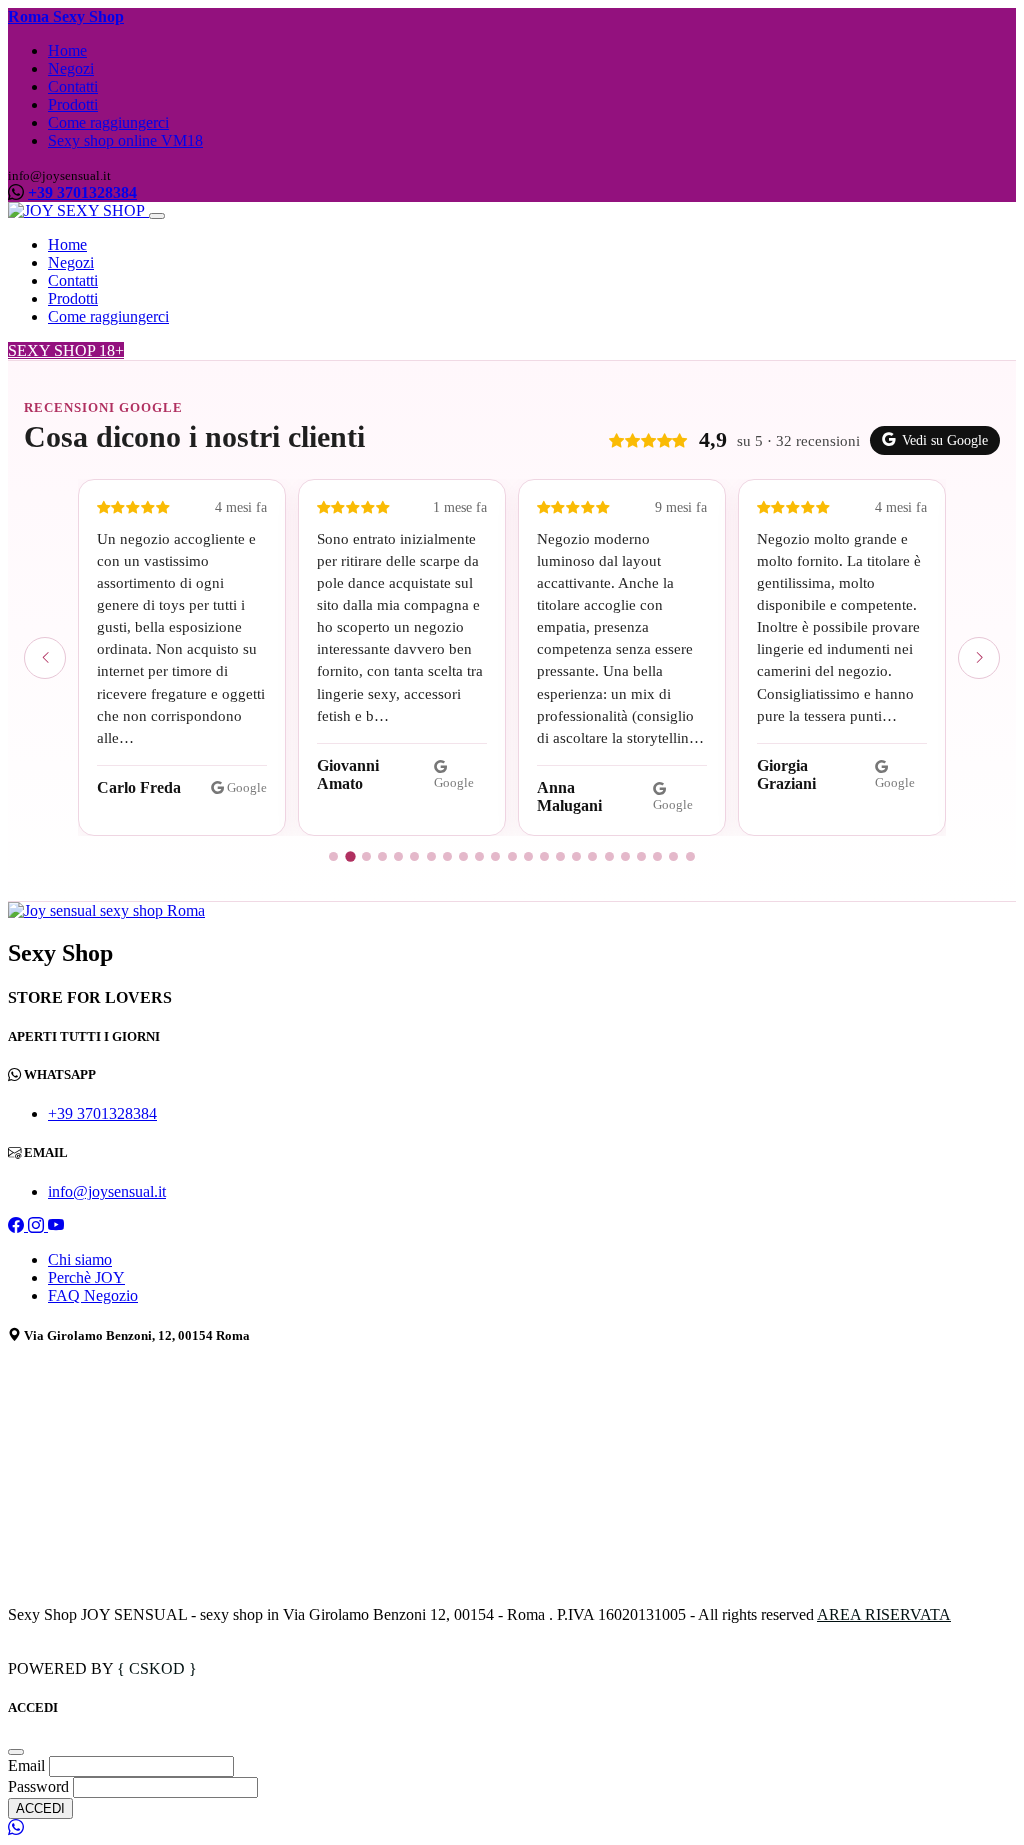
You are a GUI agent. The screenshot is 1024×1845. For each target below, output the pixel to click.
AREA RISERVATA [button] (884, 1614)
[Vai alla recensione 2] (350, 857)
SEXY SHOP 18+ (66, 350)
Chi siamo (80, 1259)
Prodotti (73, 104)
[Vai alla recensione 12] (512, 856)
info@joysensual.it (107, 1191)
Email (28, 1765)
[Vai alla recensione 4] (382, 856)
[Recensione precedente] (45, 658)
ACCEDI (40, 1808)
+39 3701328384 (82, 192)
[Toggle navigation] (157, 216)
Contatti (73, 86)
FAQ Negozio (93, 1295)
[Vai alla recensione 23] (690, 856)
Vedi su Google (945, 440)
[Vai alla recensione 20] (641, 856)
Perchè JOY (86, 1277)
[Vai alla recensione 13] (528, 856)
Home (67, 50)
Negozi (71, 68)
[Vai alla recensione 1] (333, 856)
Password (38, 1786)
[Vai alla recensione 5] (398, 856)
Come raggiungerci (108, 122)
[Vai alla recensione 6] (414, 856)
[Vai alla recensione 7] (431, 856)
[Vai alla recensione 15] (560, 856)
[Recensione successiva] (979, 658)
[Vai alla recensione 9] (463, 856)
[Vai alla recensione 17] (592, 856)
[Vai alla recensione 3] (366, 856)
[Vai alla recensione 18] (609, 856)
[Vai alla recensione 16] (576, 856)
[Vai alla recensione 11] (495, 856)
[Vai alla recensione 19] (625, 856)
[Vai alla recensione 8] (447, 856)
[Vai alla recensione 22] (673, 856)
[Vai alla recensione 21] (657, 856)
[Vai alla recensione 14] (544, 856)
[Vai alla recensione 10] (479, 856)
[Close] (16, 1752)
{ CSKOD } (157, 1668)
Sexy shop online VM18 (125, 140)
